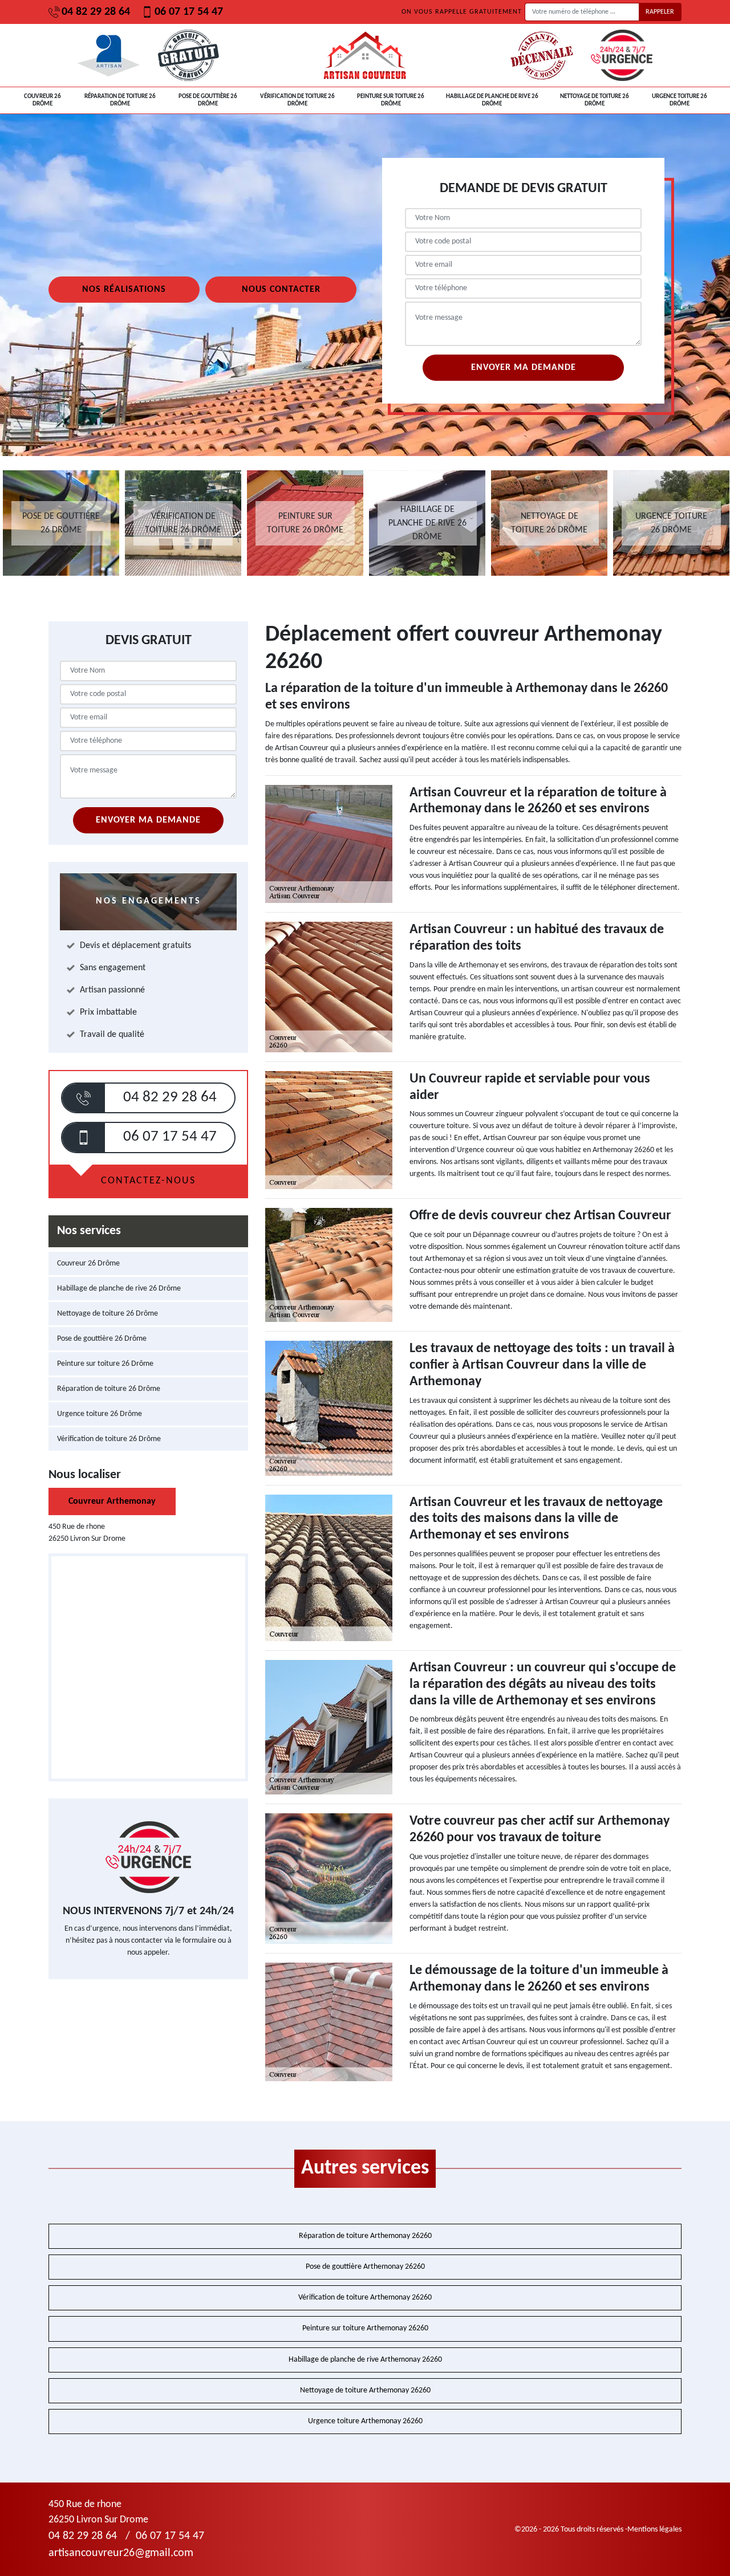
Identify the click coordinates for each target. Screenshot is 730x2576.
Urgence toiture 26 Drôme (680, 100)
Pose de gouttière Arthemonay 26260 (365, 2267)
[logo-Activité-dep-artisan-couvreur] (365, 55)
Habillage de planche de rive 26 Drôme (492, 100)
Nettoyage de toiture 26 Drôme (595, 100)
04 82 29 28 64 (96, 12)
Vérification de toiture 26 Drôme (297, 100)
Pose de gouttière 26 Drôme (208, 100)
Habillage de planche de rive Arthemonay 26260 (365, 2360)
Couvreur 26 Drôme (42, 100)
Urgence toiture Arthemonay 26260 (365, 2421)
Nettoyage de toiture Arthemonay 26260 (365, 2390)
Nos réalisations (124, 290)
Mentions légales (654, 2530)
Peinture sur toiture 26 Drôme (391, 100)
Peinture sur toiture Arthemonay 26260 (365, 2328)
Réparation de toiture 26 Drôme (120, 100)
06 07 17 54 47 (189, 12)
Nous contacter (281, 290)
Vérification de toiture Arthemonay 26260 (365, 2298)
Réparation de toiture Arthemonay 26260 (365, 2236)
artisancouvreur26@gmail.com (121, 2553)
